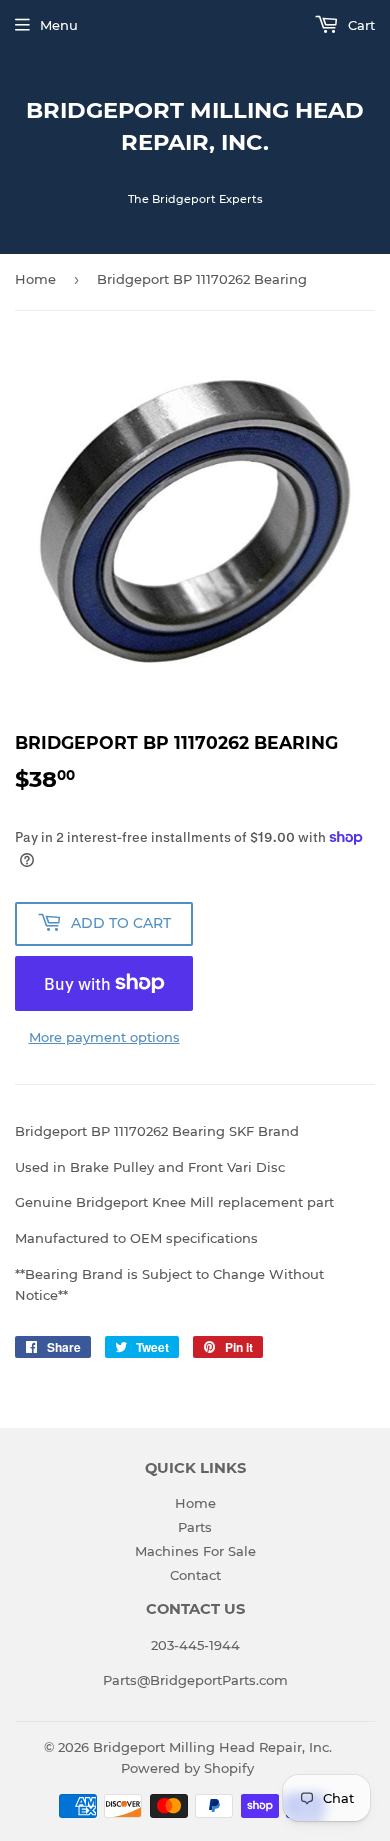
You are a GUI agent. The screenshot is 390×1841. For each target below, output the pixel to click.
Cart (359, 25)
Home (35, 279)
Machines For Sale (195, 1551)
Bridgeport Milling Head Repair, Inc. (195, 126)
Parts (195, 1527)
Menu (59, 25)
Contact (195, 1575)
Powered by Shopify (187, 1768)
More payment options (104, 1037)
